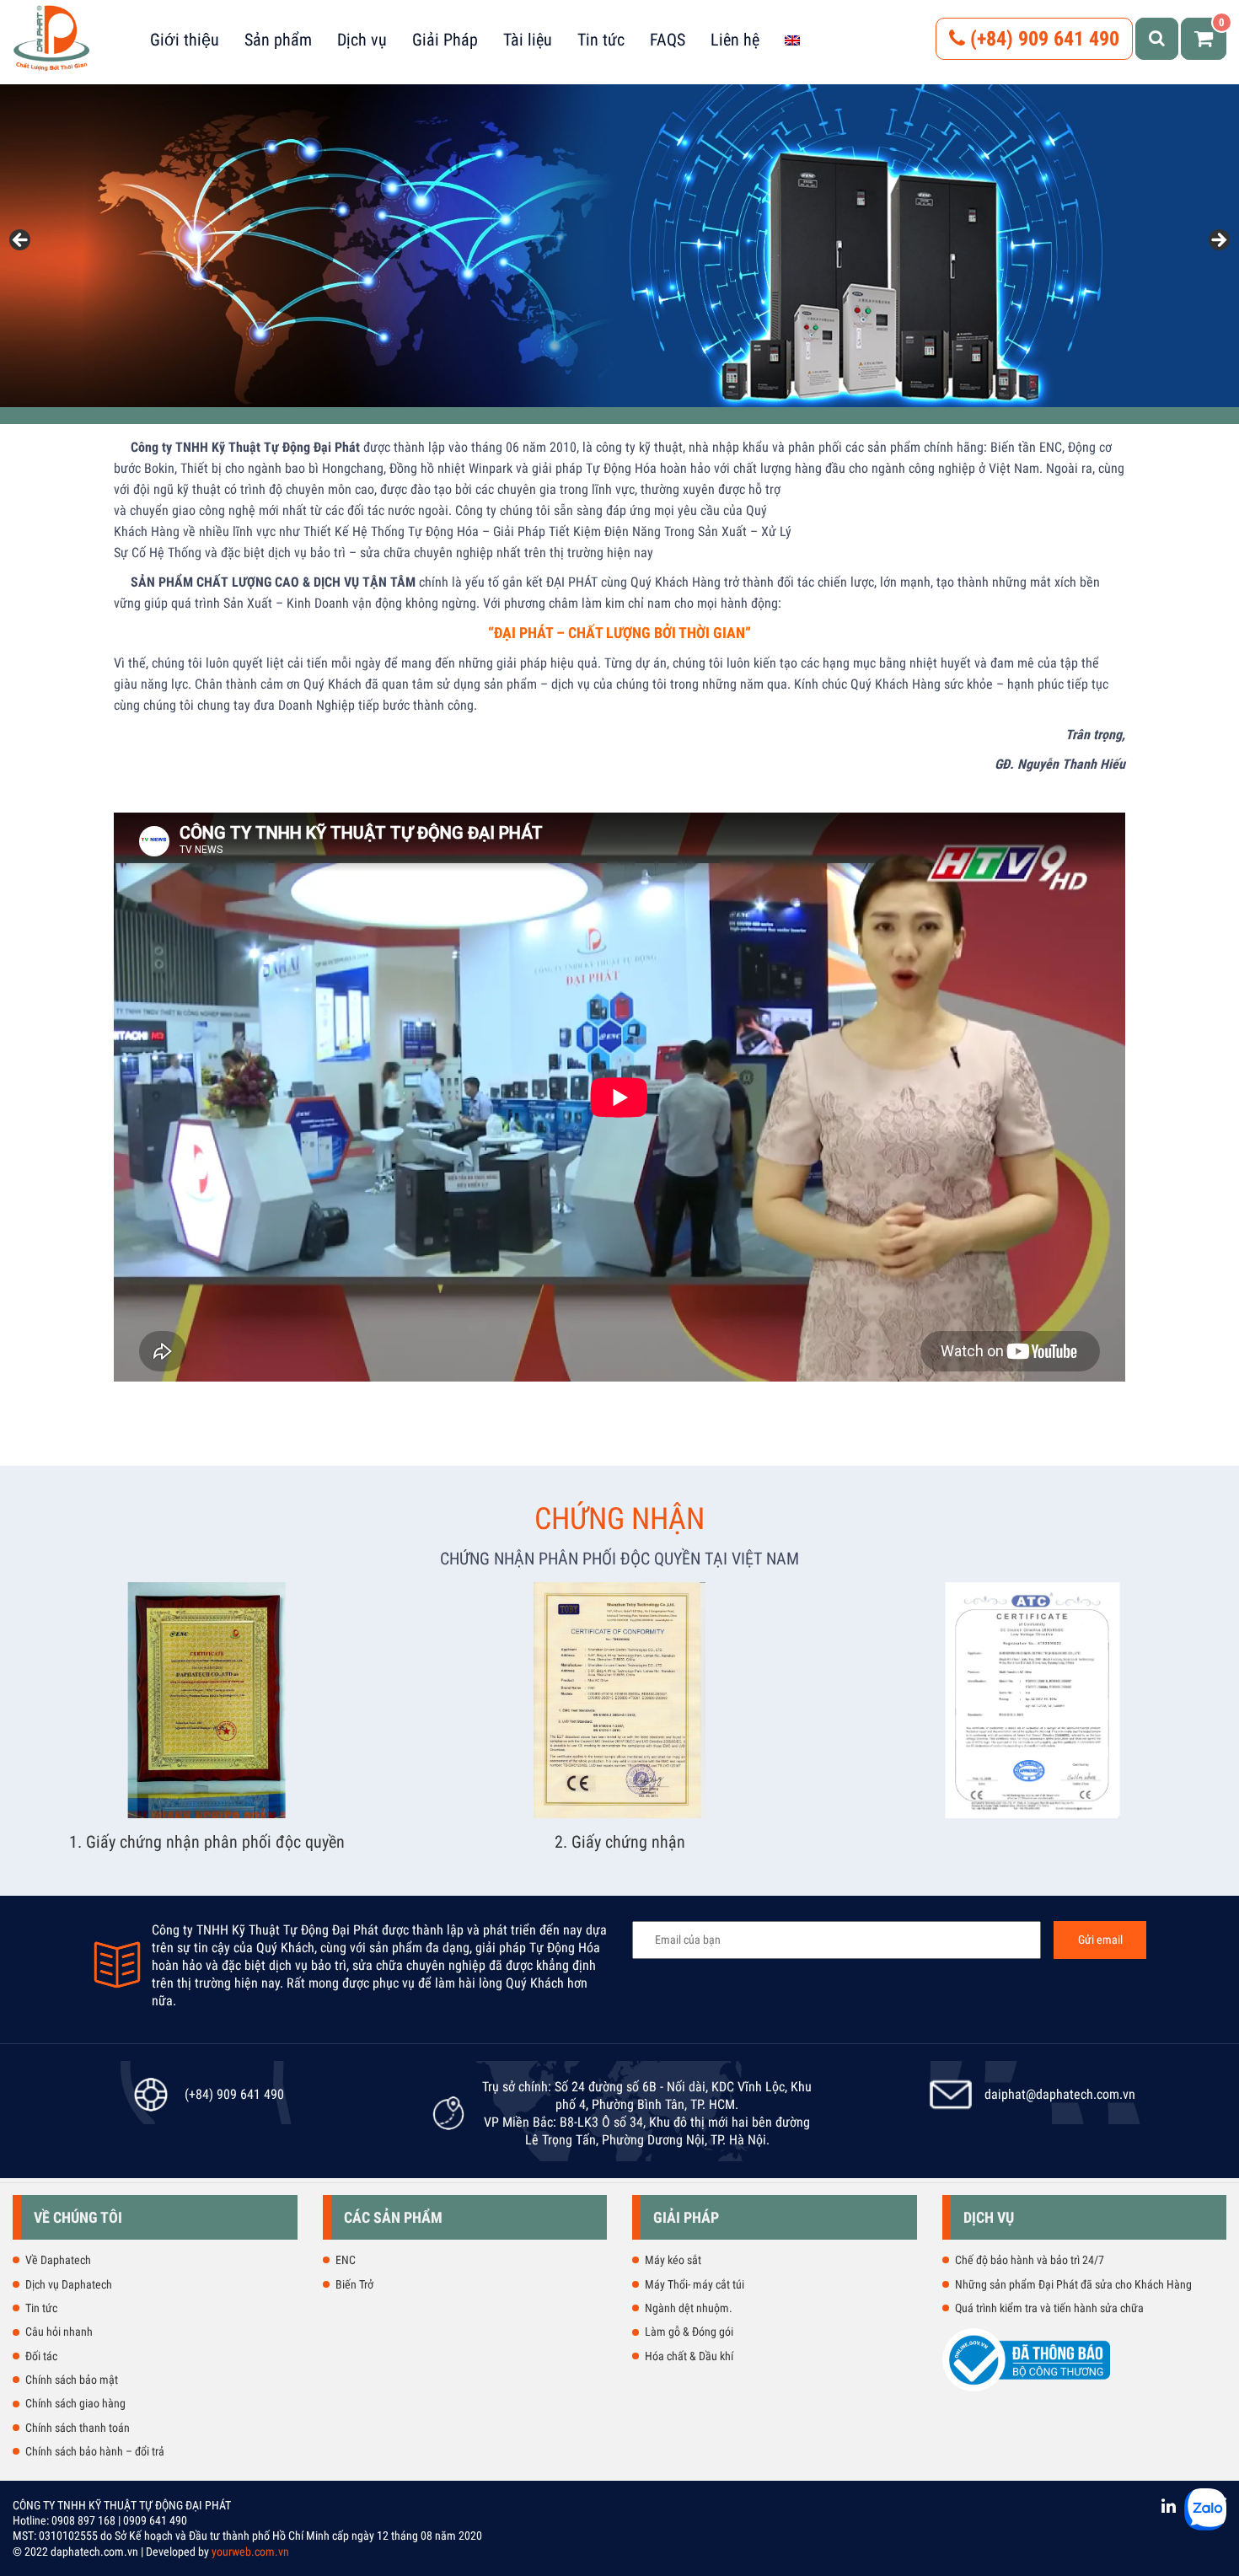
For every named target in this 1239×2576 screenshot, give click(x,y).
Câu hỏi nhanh (59, 2332)
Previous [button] (21, 241)
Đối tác (41, 2356)
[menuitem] (792, 40)
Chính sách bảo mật (72, 2380)
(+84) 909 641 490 (1042, 39)
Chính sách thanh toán (78, 2428)
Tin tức (601, 40)
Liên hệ (735, 40)
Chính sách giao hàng (75, 2403)
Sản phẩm (278, 40)
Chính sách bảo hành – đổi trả (95, 2451)
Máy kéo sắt (673, 2260)
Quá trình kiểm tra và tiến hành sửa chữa (1049, 2308)
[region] (619, 246)
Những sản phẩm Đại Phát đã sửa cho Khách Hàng (1073, 2284)
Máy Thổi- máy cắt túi (695, 2284)
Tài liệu (528, 40)
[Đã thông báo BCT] (1027, 2388)
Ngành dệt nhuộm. (689, 2308)
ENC (346, 2260)
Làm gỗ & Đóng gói (689, 2332)
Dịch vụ (362, 40)
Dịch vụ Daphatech (69, 2284)
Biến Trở (354, 2284)
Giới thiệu (185, 40)
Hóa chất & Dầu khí (689, 2356)
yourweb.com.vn (250, 2552)
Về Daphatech (58, 2260)
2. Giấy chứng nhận (620, 1842)
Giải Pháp (445, 40)
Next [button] (1218, 241)
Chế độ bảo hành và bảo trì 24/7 (1030, 2260)
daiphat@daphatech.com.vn (1060, 2094)
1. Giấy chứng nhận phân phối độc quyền (207, 1842)
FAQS (668, 40)
